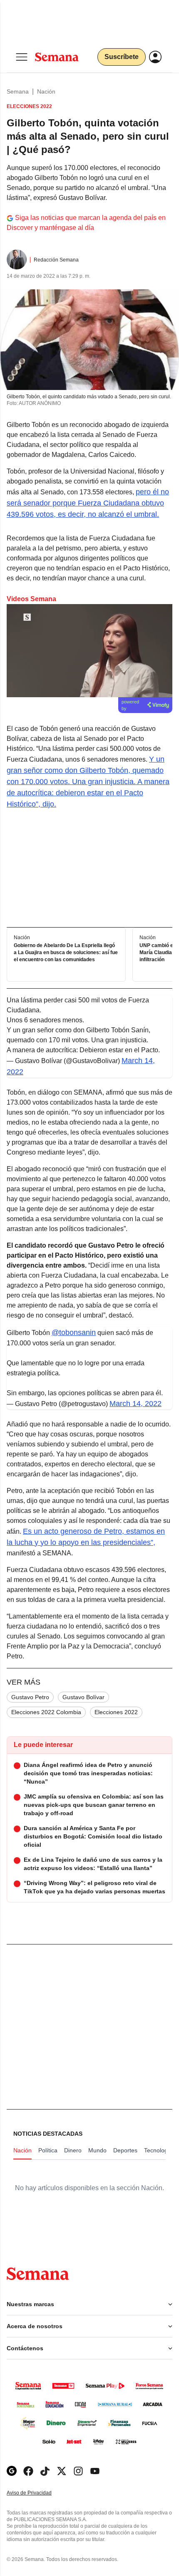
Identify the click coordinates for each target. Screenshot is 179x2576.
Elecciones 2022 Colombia (46, 1712)
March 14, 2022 (135, 1404)
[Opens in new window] (28, 2471)
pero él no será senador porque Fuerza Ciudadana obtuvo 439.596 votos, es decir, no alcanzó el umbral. (88, 503)
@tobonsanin (74, 1332)
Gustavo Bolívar (83, 1697)
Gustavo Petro (30, 1697)
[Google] (12, 2471)
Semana (18, 91)
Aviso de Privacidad (38, 2493)
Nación (46, 91)
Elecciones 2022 (116, 1712)
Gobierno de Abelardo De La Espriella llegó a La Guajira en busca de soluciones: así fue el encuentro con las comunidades (66, 952)
